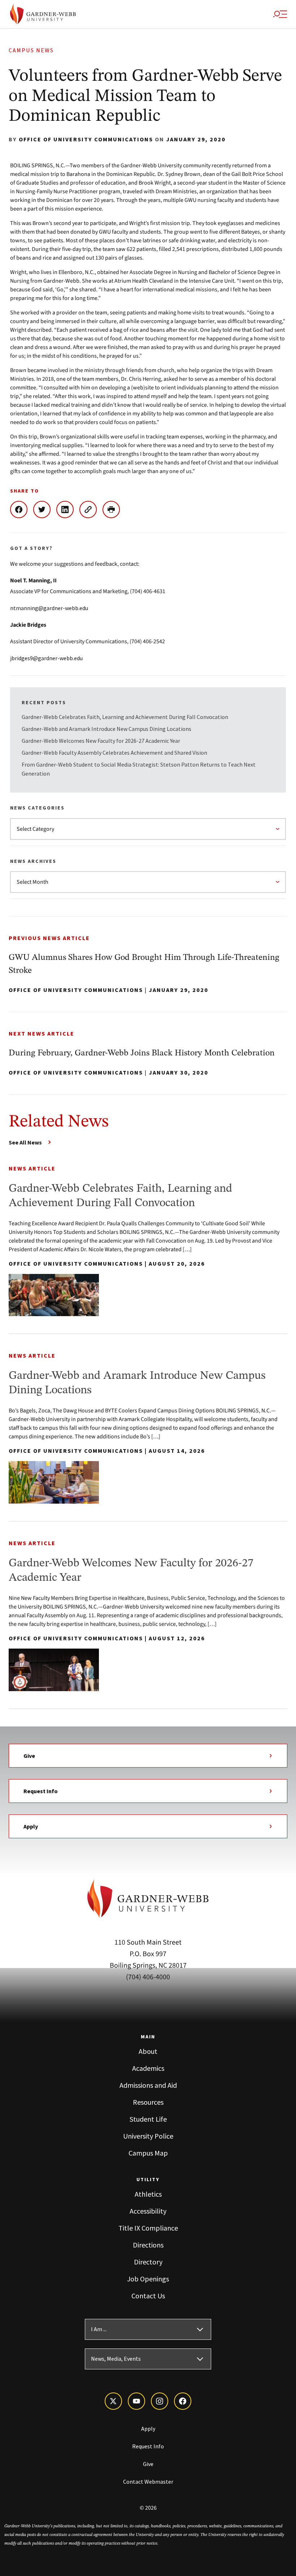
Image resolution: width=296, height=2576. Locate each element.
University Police (148, 2136)
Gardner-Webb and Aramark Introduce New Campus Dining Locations (106, 729)
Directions (148, 2245)
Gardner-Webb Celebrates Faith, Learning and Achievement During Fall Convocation (125, 717)
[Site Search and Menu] (280, 14)
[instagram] (160, 2401)
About (148, 2051)
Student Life (148, 2119)
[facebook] (183, 2401)
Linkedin (68, 510)
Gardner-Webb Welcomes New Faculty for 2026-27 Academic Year (101, 741)
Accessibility (148, 2211)
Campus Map (148, 2153)
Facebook (22, 510)
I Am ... (99, 2329)
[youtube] (136, 2401)
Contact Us (148, 2296)
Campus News (31, 50)
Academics (148, 2068)
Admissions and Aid (148, 2085)
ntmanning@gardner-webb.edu (49, 608)
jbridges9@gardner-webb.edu (46, 658)
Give (29, 1756)
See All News (25, 1142)
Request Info (41, 1791)
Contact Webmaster (148, 2482)
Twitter (45, 510)
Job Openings (148, 2279)
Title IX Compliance (148, 2228)
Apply (31, 1826)
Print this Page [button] (114, 510)
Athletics (148, 2194)
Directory (148, 2262)
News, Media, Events (116, 2359)
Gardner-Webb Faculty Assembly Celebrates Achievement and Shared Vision (114, 753)
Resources (148, 2102)
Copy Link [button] (91, 510)
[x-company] (113, 2401)
